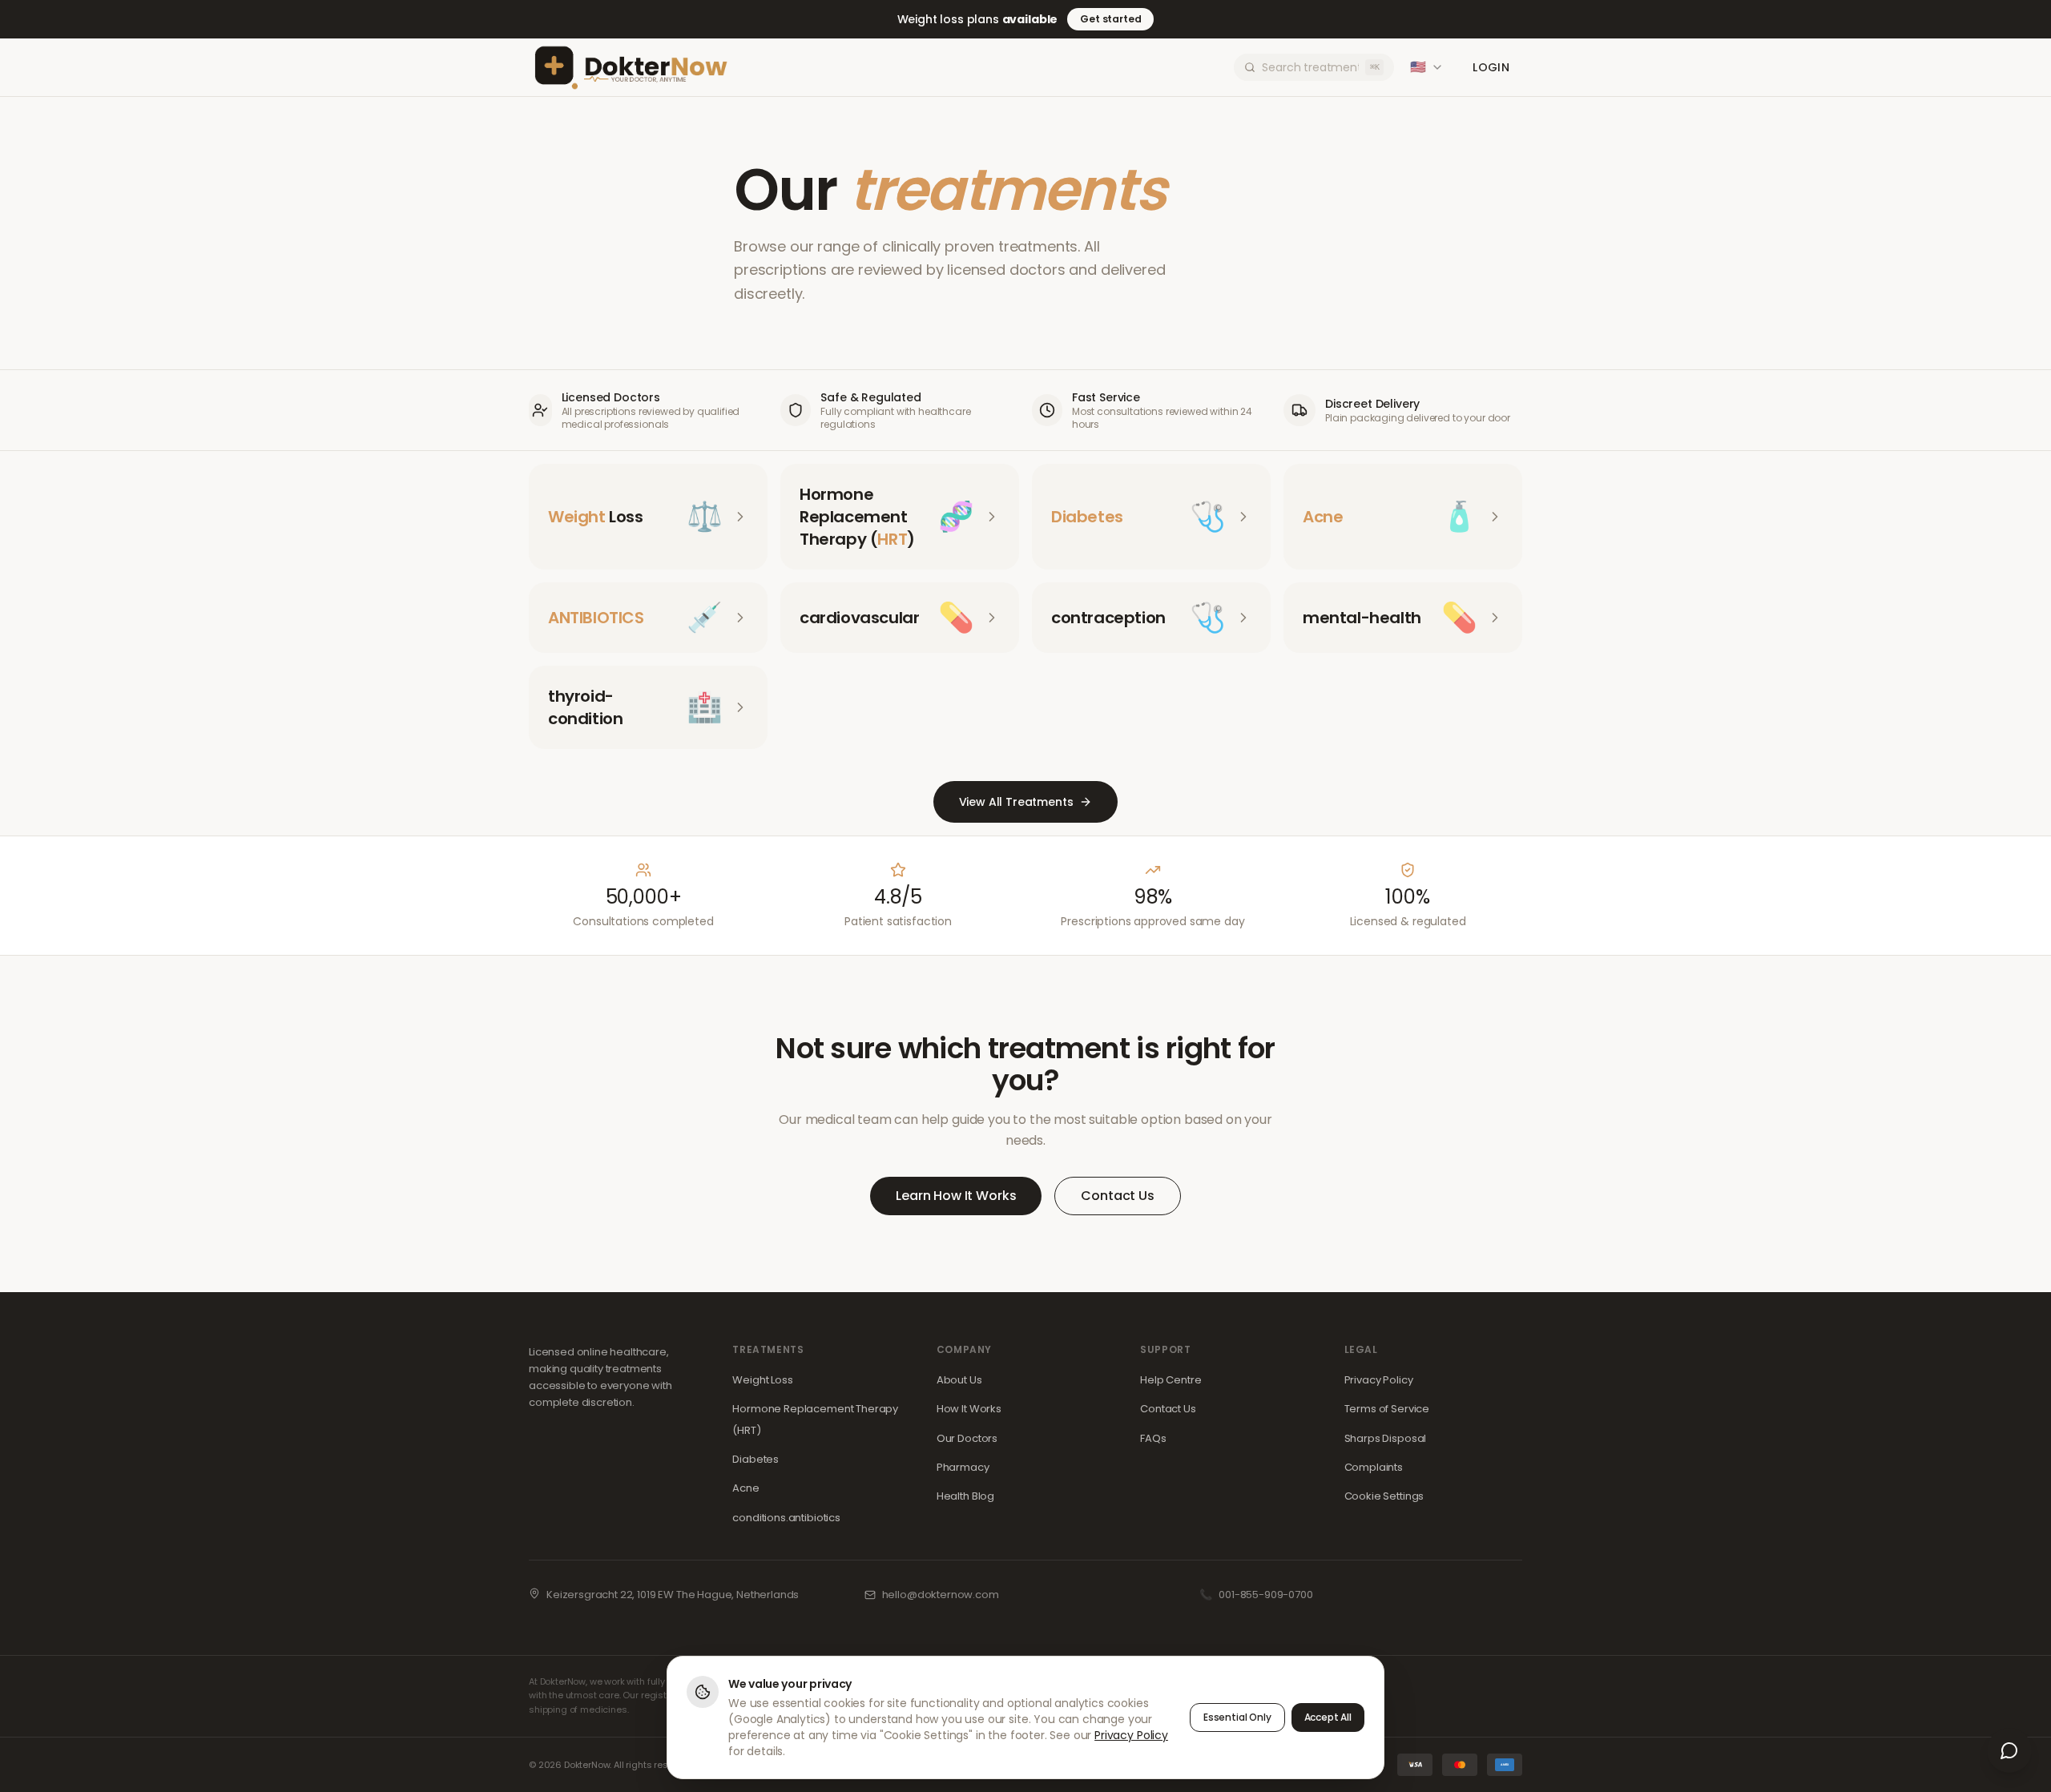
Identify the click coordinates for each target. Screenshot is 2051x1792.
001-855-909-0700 (1265, 1595)
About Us (959, 1380)
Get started (1110, 19)
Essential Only (1237, 1717)
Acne (745, 1488)
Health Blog (965, 1496)
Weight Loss (762, 1380)
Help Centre (1171, 1380)
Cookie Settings (1384, 1496)
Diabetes (756, 1459)
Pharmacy (963, 1467)
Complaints (1374, 1467)
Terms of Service (1387, 1409)
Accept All (1328, 1717)
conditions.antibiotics (786, 1518)
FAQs (1153, 1438)
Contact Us (1117, 1196)
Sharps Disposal (1386, 1438)
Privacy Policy (1379, 1380)
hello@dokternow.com (941, 1595)
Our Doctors (967, 1438)
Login (1491, 67)
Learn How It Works (956, 1196)
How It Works (969, 1409)
